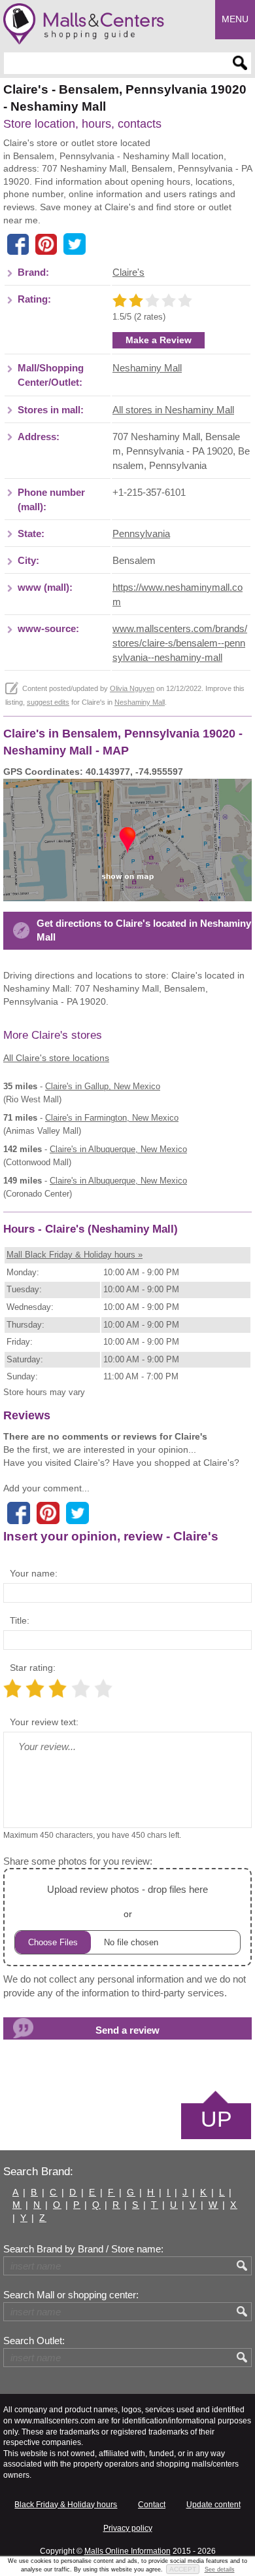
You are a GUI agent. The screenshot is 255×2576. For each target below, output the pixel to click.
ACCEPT (183, 2569)
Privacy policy (128, 2528)
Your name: (34, 1573)
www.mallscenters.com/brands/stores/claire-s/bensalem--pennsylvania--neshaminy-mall (180, 643)
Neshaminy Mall (147, 368)
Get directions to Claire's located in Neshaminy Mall (144, 930)
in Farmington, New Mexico (112, 1118)
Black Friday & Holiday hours (66, 2505)
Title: (20, 1620)
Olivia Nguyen (132, 688)
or (127, 1901)
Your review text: (44, 1722)
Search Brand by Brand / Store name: (83, 2249)
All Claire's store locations (56, 1058)
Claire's (128, 272)
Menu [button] (235, 19)
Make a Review (159, 340)
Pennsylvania (141, 534)
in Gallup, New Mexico (103, 1086)
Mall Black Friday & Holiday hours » (75, 1255)
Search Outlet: (34, 2341)
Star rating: (33, 1668)
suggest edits (48, 702)
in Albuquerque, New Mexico (118, 1149)
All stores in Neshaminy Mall (173, 410)
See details (220, 2569)
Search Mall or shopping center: (71, 2295)
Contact (152, 2505)
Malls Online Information (127, 2551)
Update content (213, 2505)
